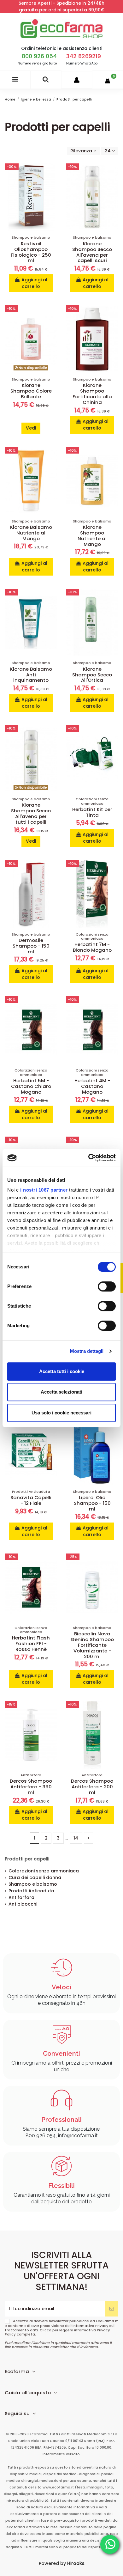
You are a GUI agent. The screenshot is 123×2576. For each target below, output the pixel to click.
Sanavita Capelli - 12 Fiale (31, 1500)
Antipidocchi (23, 1904)
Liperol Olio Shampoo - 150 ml (92, 1503)
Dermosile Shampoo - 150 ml (31, 946)
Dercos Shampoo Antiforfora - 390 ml (31, 1787)
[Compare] (52, 184)
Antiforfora (21, 1897)
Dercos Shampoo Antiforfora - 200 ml (92, 1787)
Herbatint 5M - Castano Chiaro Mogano (31, 1086)
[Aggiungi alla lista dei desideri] (52, 173)
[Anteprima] (52, 195)
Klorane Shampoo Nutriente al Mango (92, 536)
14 (76, 1838)
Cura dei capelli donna (35, 1877)
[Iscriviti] (112, 2309)
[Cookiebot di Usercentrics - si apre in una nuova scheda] (88, 1158)
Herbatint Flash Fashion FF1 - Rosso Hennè (31, 1643)
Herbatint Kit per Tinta (92, 812)
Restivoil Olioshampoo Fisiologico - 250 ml (31, 252)
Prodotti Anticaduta (31, 1891)
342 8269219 (84, 56)
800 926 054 (39, 56)
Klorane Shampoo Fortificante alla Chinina (92, 394)
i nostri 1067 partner (44, 1190)
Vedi (31, 428)
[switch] (107, 1286)
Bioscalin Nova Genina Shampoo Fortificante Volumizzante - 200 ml (92, 1645)
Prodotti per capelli (27, 1859)
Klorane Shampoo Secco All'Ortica (92, 675)
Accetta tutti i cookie (62, 1371)
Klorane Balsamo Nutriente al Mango (31, 533)
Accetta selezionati (61, 1392)
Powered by (62, 2563)
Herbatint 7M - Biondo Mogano (92, 947)
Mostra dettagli (87, 1351)
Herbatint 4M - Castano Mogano (92, 1086)
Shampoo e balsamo (33, 1884)
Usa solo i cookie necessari (61, 1413)
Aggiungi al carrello (34, 283)
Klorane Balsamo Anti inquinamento (31, 675)
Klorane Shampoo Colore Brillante (31, 391)
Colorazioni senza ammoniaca (44, 1871)
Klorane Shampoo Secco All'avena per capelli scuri (92, 252)
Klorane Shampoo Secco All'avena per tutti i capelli (31, 813)
